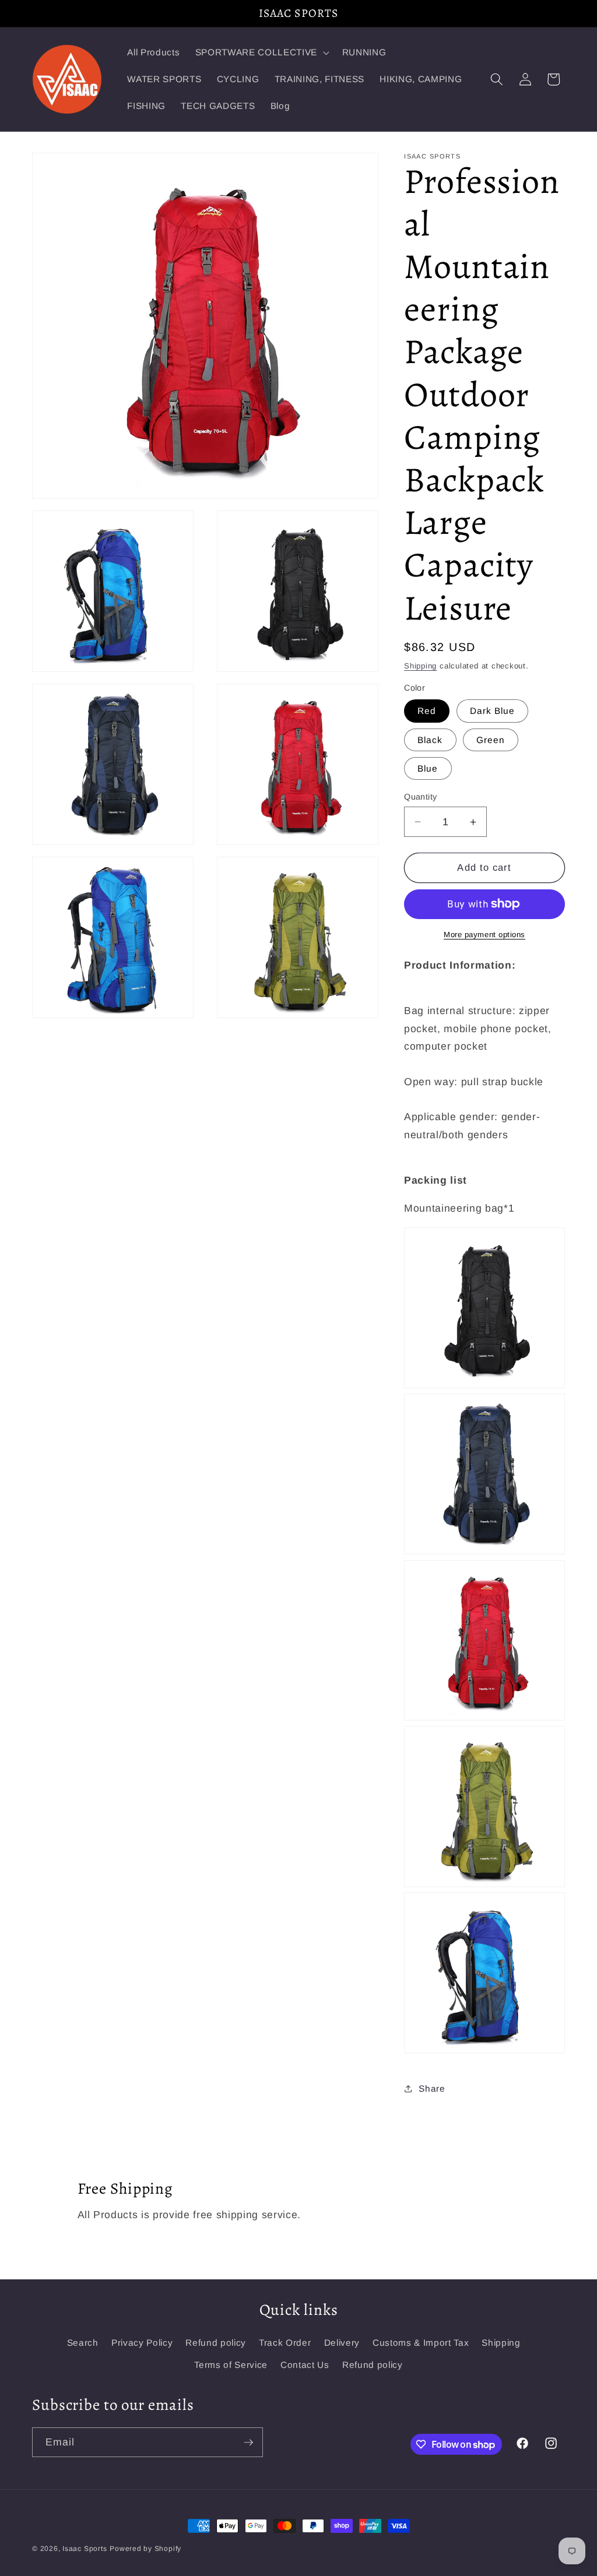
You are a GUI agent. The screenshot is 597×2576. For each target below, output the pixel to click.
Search (83, 2343)
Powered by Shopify (145, 2549)
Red (427, 711)
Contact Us (305, 2365)
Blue (428, 768)
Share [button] (432, 2088)
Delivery (342, 2343)
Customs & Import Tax (421, 2343)
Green (491, 740)
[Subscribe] (248, 2443)
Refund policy (216, 2343)
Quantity (421, 797)
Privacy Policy (142, 2343)
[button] (261, 52)
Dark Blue (493, 711)
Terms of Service (231, 2365)
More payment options (484, 935)
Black (430, 740)
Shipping (420, 666)
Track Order (285, 2343)
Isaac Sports (85, 2549)
